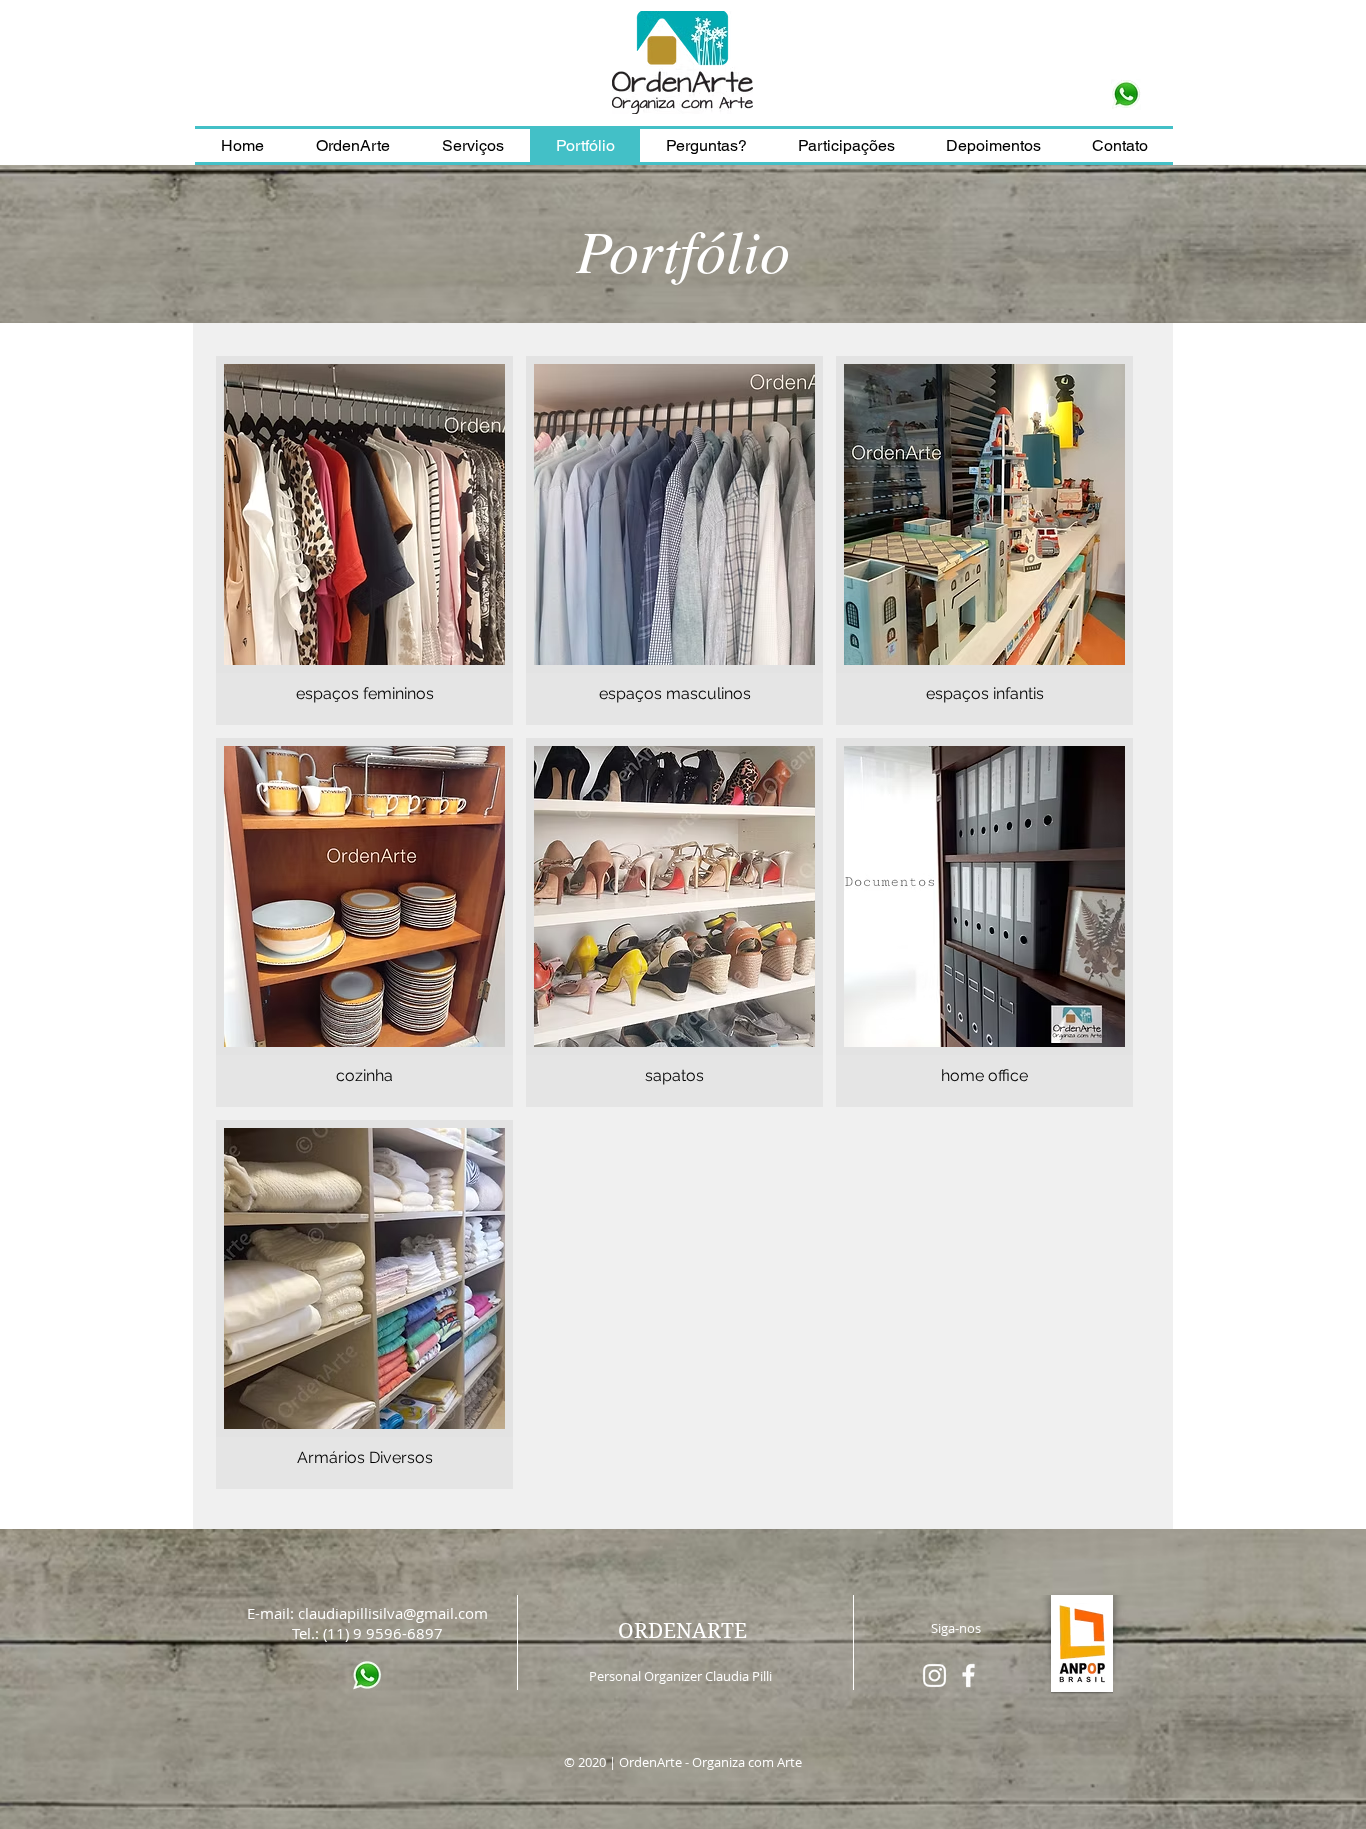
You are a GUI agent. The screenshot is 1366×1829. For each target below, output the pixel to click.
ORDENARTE (682, 1631)
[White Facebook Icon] (968, 1675)
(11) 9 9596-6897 (383, 1633)
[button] (846, 145)
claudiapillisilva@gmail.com (393, 1613)
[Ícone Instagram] (934, 1675)
